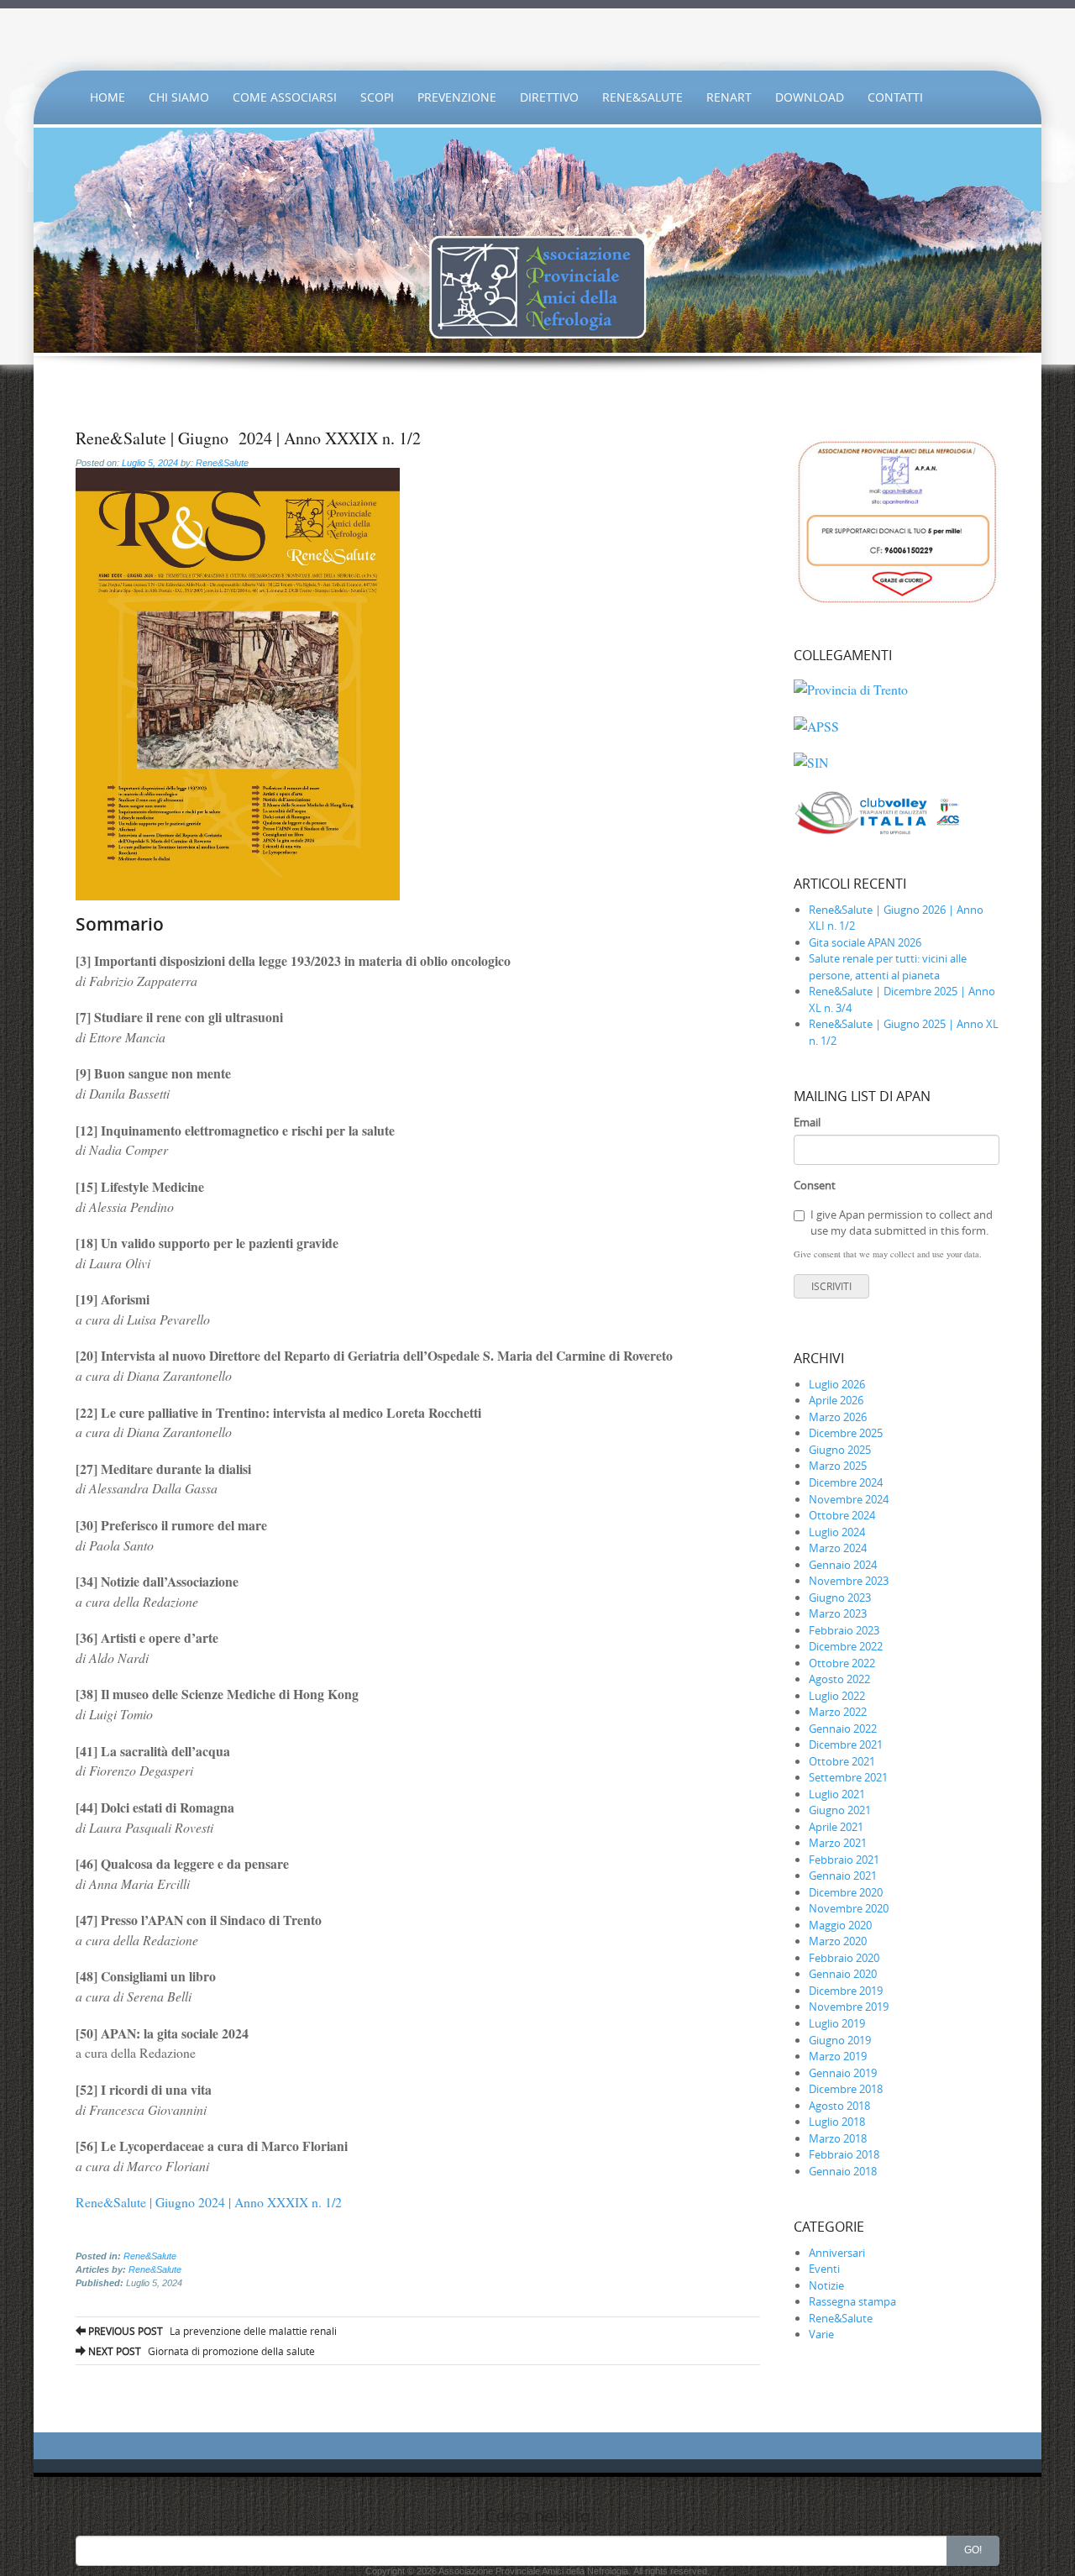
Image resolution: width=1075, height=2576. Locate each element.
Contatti (895, 97)
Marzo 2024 (838, 1548)
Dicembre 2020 (846, 1892)
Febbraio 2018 (844, 2154)
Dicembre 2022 (846, 1646)
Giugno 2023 (840, 1598)
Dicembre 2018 (846, 2089)
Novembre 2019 (849, 2007)
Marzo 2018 (838, 2138)
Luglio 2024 (837, 1532)
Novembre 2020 (849, 1908)
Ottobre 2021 (842, 1761)
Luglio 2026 (837, 1384)
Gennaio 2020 (843, 1974)
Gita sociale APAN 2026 (865, 942)
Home (107, 97)
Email (807, 1122)
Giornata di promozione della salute (200, 2351)
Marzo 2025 (838, 1466)
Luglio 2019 (837, 2023)
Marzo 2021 (838, 1843)
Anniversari (837, 2253)
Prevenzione (457, 97)
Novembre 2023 (849, 1581)
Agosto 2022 (839, 1679)
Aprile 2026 (836, 1400)
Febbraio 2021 (844, 1860)
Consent (815, 1185)
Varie (821, 2334)
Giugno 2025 (840, 1450)
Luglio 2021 (837, 1794)
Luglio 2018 (837, 2122)
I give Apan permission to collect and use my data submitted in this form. (902, 1223)
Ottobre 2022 (842, 1663)
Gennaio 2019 (843, 2073)
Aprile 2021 (836, 1827)
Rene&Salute (642, 97)
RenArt (729, 97)
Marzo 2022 (838, 1712)
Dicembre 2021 (846, 1744)
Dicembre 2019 (846, 1991)
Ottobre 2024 (842, 1515)
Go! (973, 2550)
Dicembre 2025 (846, 1433)
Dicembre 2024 (846, 1482)
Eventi (824, 2269)
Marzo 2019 (838, 2056)
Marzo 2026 (838, 1417)
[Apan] (537, 39)
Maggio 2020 (840, 1925)
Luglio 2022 (837, 1696)
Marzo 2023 (838, 1613)
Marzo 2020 (838, 1941)
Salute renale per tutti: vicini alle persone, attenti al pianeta (888, 967)
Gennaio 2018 (843, 2171)
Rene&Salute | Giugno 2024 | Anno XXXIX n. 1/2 (209, 2202)
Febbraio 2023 (844, 1630)
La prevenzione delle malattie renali (211, 2331)
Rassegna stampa (852, 2301)
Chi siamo (179, 97)
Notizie (826, 2285)
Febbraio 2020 (844, 1958)
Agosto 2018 (839, 2106)
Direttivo (549, 97)
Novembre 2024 (849, 1499)
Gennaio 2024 (843, 1565)
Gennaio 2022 (843, 1729)
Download (810, 97)
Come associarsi (285, 97)
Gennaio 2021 (843, 1876)
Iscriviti (831, 1286)
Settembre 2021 (848, 1777)
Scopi (377, 97)
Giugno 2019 (840, 2040)
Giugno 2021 (840, 1810)
